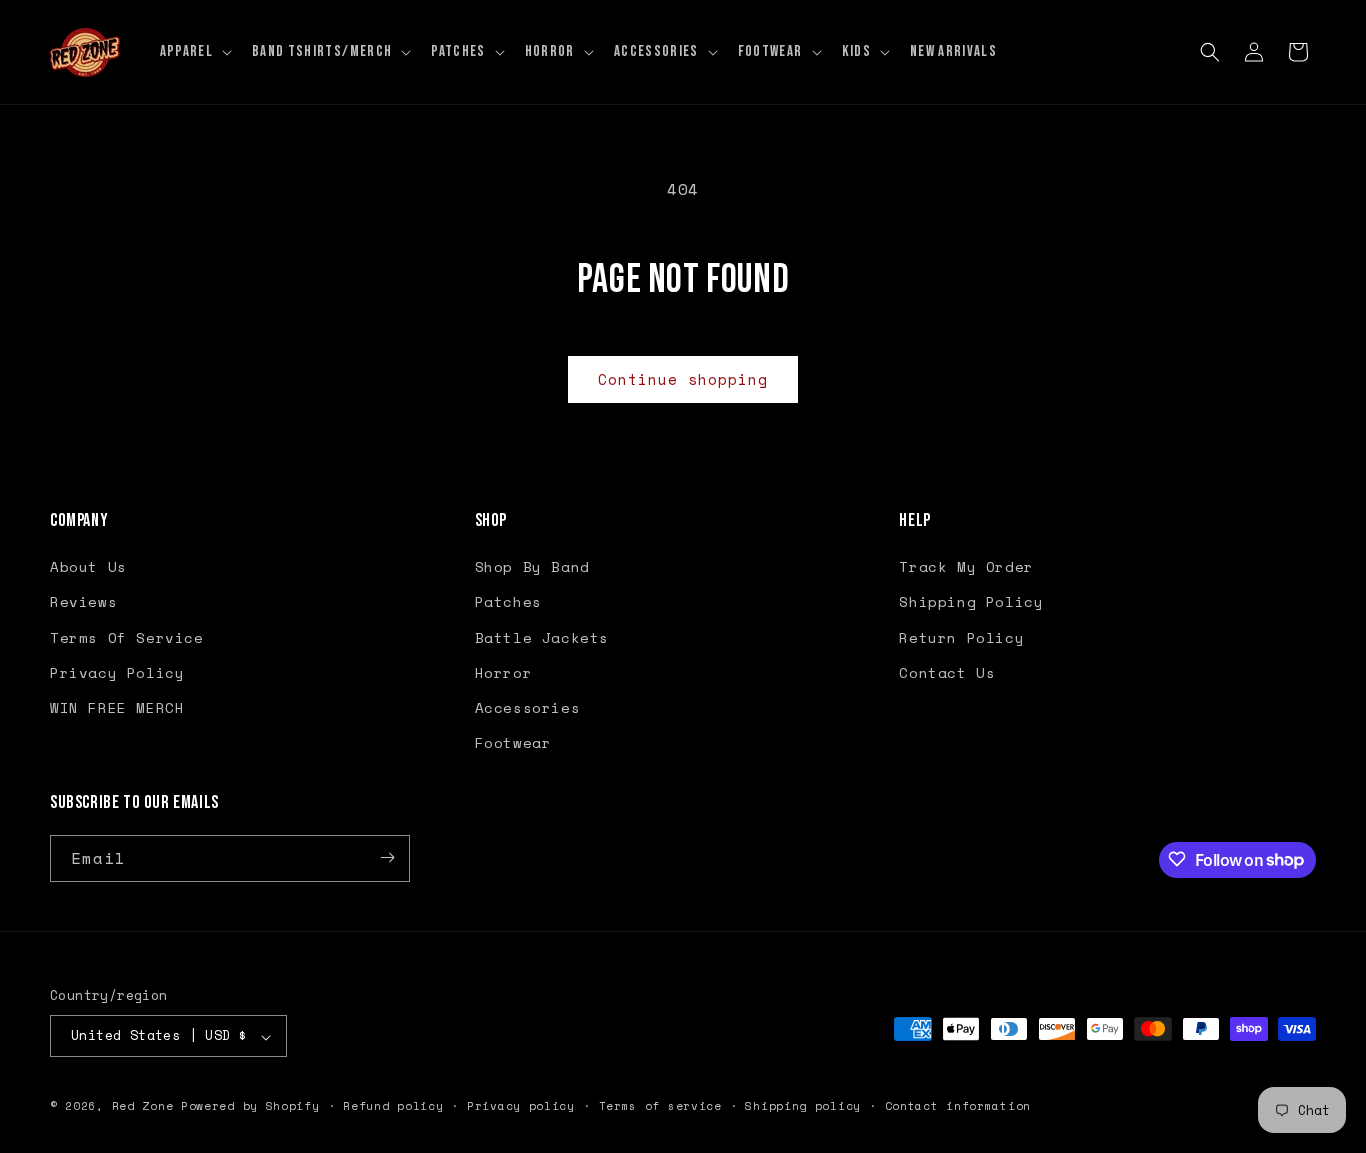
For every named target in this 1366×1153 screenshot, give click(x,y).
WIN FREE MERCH (117, 707)
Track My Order (966, 567)
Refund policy (393, 1106)
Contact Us (947, 672)
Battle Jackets (542, 637)
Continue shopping (683, 379)
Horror (504, 672)
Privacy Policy (117, 672)
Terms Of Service (127, 637)
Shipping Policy (971, 602)
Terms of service (660, 1106)
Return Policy (961, 637)
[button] (194, 52)
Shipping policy (803, 1106)
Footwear (513, 743)
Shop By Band (532, 567)
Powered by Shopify (250, 1107)
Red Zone (143, 1107)
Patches (508, 602)
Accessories (528, 707)
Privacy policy (521, 1106)
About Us (88, 567)
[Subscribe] (387, 857)
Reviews (83, 602)
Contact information (958, 1106)
